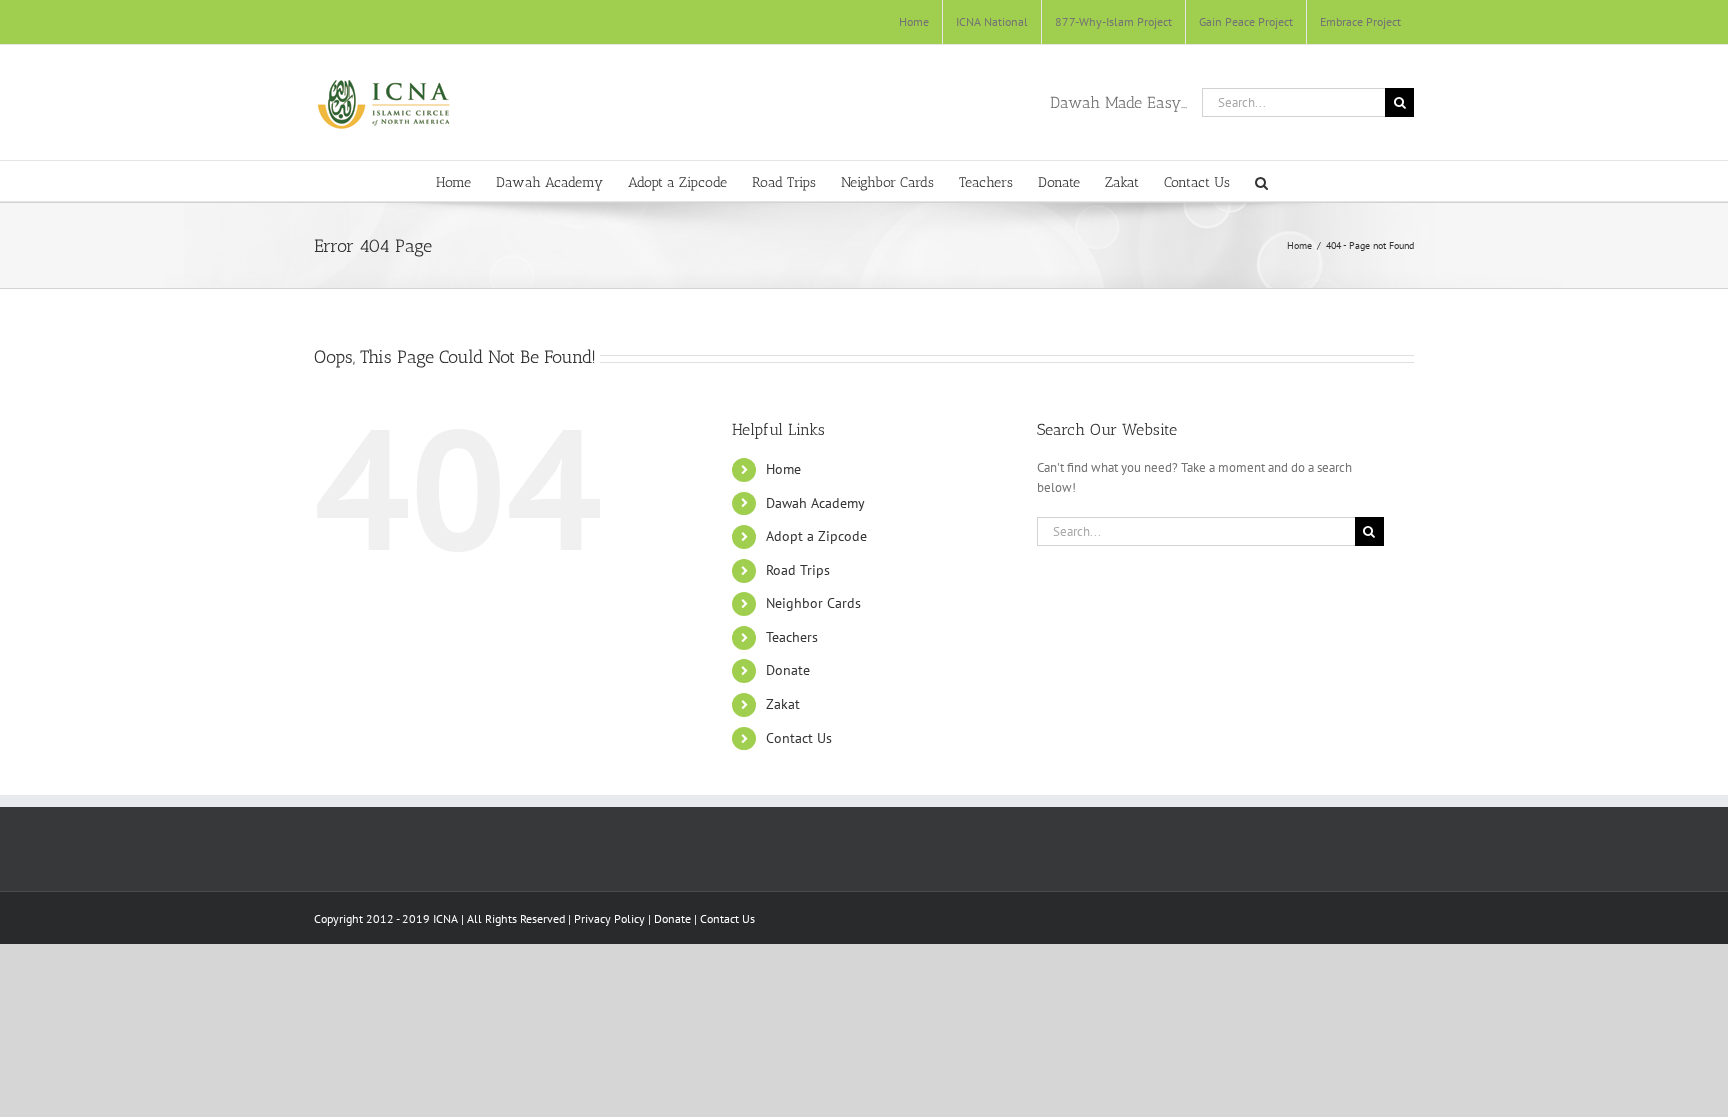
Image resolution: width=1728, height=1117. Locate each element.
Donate (788, 670)
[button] (1261, 181)
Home (783, 469)
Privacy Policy (609, 918)
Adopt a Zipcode (816, 536)
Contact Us (799, 738)
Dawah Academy (815, 503)
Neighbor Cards (813, 603)
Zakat (783, 704)
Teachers (792, 637)
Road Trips (798, 570)
